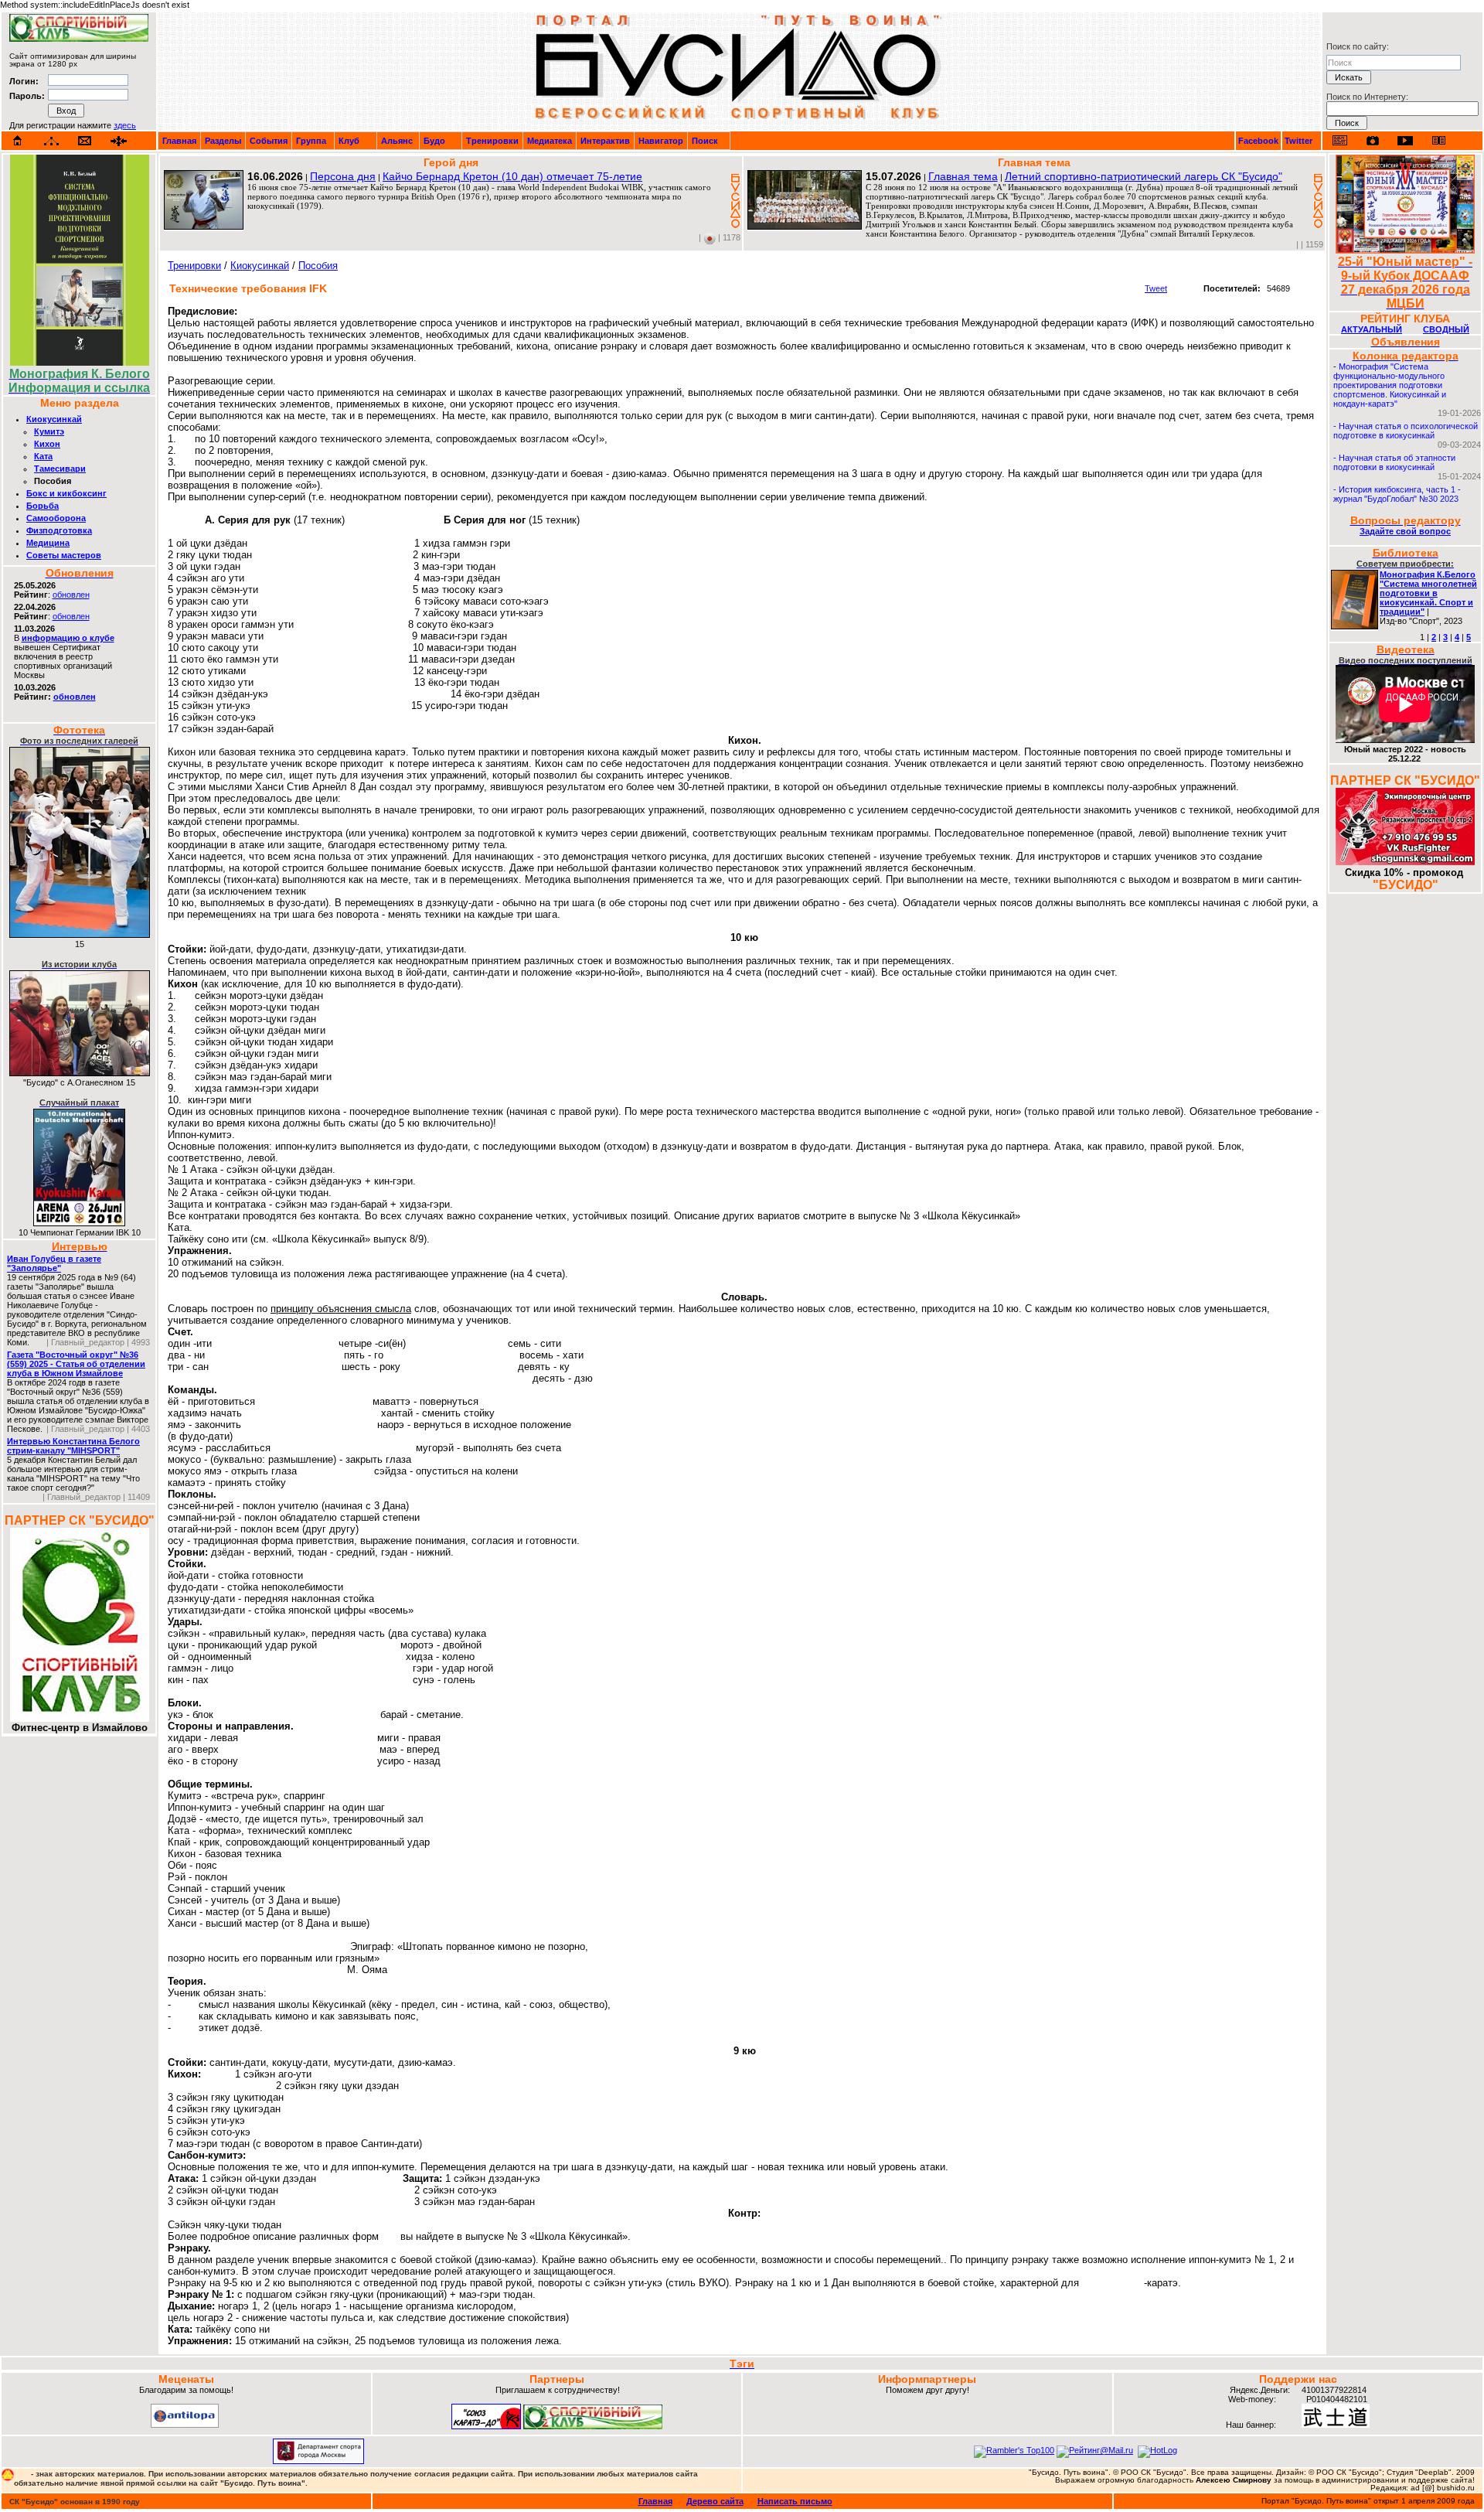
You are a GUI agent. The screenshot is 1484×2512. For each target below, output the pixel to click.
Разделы (223, 141)
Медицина (48, 543)
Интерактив (605, 141)
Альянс (397, 141)
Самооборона (56, 518)
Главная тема (963, 176)
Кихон (47, 444)
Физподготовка (59, 530)
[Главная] (18, 141)
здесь (125, 125)
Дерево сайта (715, 2501)
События (269, 141)
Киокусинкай (54, 419)
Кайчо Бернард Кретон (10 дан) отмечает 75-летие (512, 176)
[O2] (79, 39)
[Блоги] (1340, 140)
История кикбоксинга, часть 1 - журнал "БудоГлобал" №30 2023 (1397, 494)
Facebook (1258, 141)
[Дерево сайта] (51, 141)
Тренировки (492, 141)
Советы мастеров (64, 555)
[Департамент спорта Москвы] (318, 2461)
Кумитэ (49, 431)
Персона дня (343, 176)
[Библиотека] (1438, 140)
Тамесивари (60, 469)
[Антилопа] (185, 2425)
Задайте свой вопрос (1405, 531)
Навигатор (661, 141)
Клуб (349, 141)
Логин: (24, 81)
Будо (434, 141)
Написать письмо (795, 2501)
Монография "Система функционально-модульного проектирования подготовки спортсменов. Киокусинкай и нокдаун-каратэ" (1390, 385)
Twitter (1298, 141)
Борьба (43, 506)
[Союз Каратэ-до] (486, 2426)
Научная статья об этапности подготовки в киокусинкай (1394, 462)
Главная (179, 141)
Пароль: (27, 96)
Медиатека (550, 141)
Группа (311, 141)
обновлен (71, 595)
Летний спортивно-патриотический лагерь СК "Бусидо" (1144, 176)
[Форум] (119, 141)
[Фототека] (1373, 141)
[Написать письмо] (85, 141)
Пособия (318, 266)
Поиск (705, 141)
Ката (43, 456)
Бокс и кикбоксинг (66, 493)
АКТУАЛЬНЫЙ (1372, 329)
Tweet (1156, 288)
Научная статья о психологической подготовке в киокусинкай (1406, 431)
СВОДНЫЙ (1446, 329)
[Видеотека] (1406, 140)
